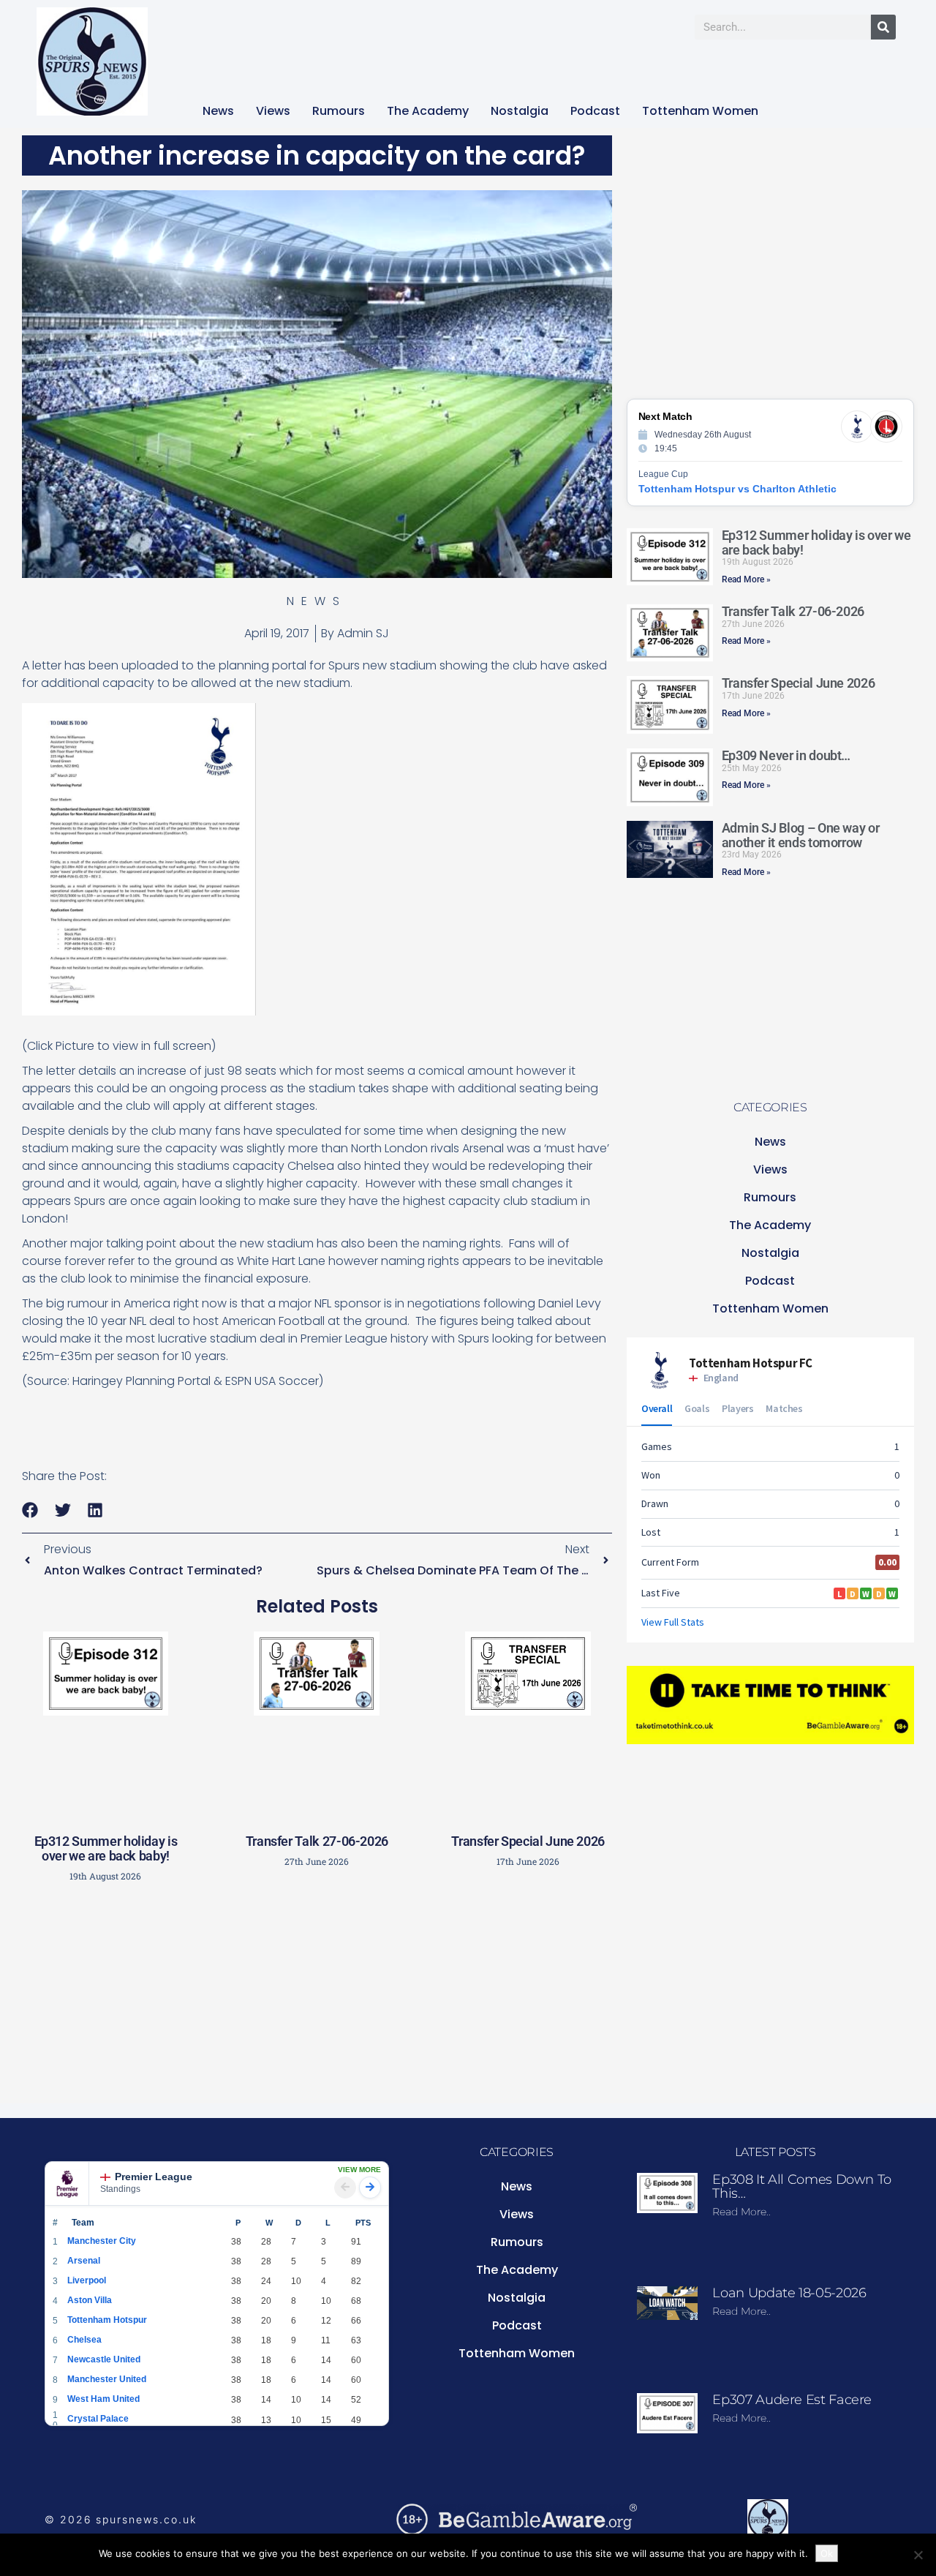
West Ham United (103, 2399)
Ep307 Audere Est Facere (792, 2400)
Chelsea (84, 2340)
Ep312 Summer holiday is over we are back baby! (106, 1848)
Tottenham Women (700, 111)
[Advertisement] (317, 1997)
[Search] (883, 27)
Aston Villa (90, 2300)
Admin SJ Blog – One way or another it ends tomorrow (801, 835)
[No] (918, 2555)
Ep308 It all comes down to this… (802, 2187)
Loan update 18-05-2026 (789, 2293)
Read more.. (741, 2212)
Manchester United (107, 2379)
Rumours (339, 111)
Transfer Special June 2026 (528, 1841)
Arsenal (84, 2261)
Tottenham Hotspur (107, 2320)
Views (273, 111)
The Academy (428, 111)
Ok (827, 2553)
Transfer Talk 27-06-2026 (317, 1841)
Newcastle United (104, 2359)
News (218, 111)
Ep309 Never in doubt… (786, 755)
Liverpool (87, 2280)
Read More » (746, 579)
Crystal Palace (98, 2419)
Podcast (595, 111)
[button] (30, 1510)
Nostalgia (520, 111)
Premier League (154, 2177)
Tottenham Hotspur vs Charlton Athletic (737, 489)
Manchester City (102, 2241)
